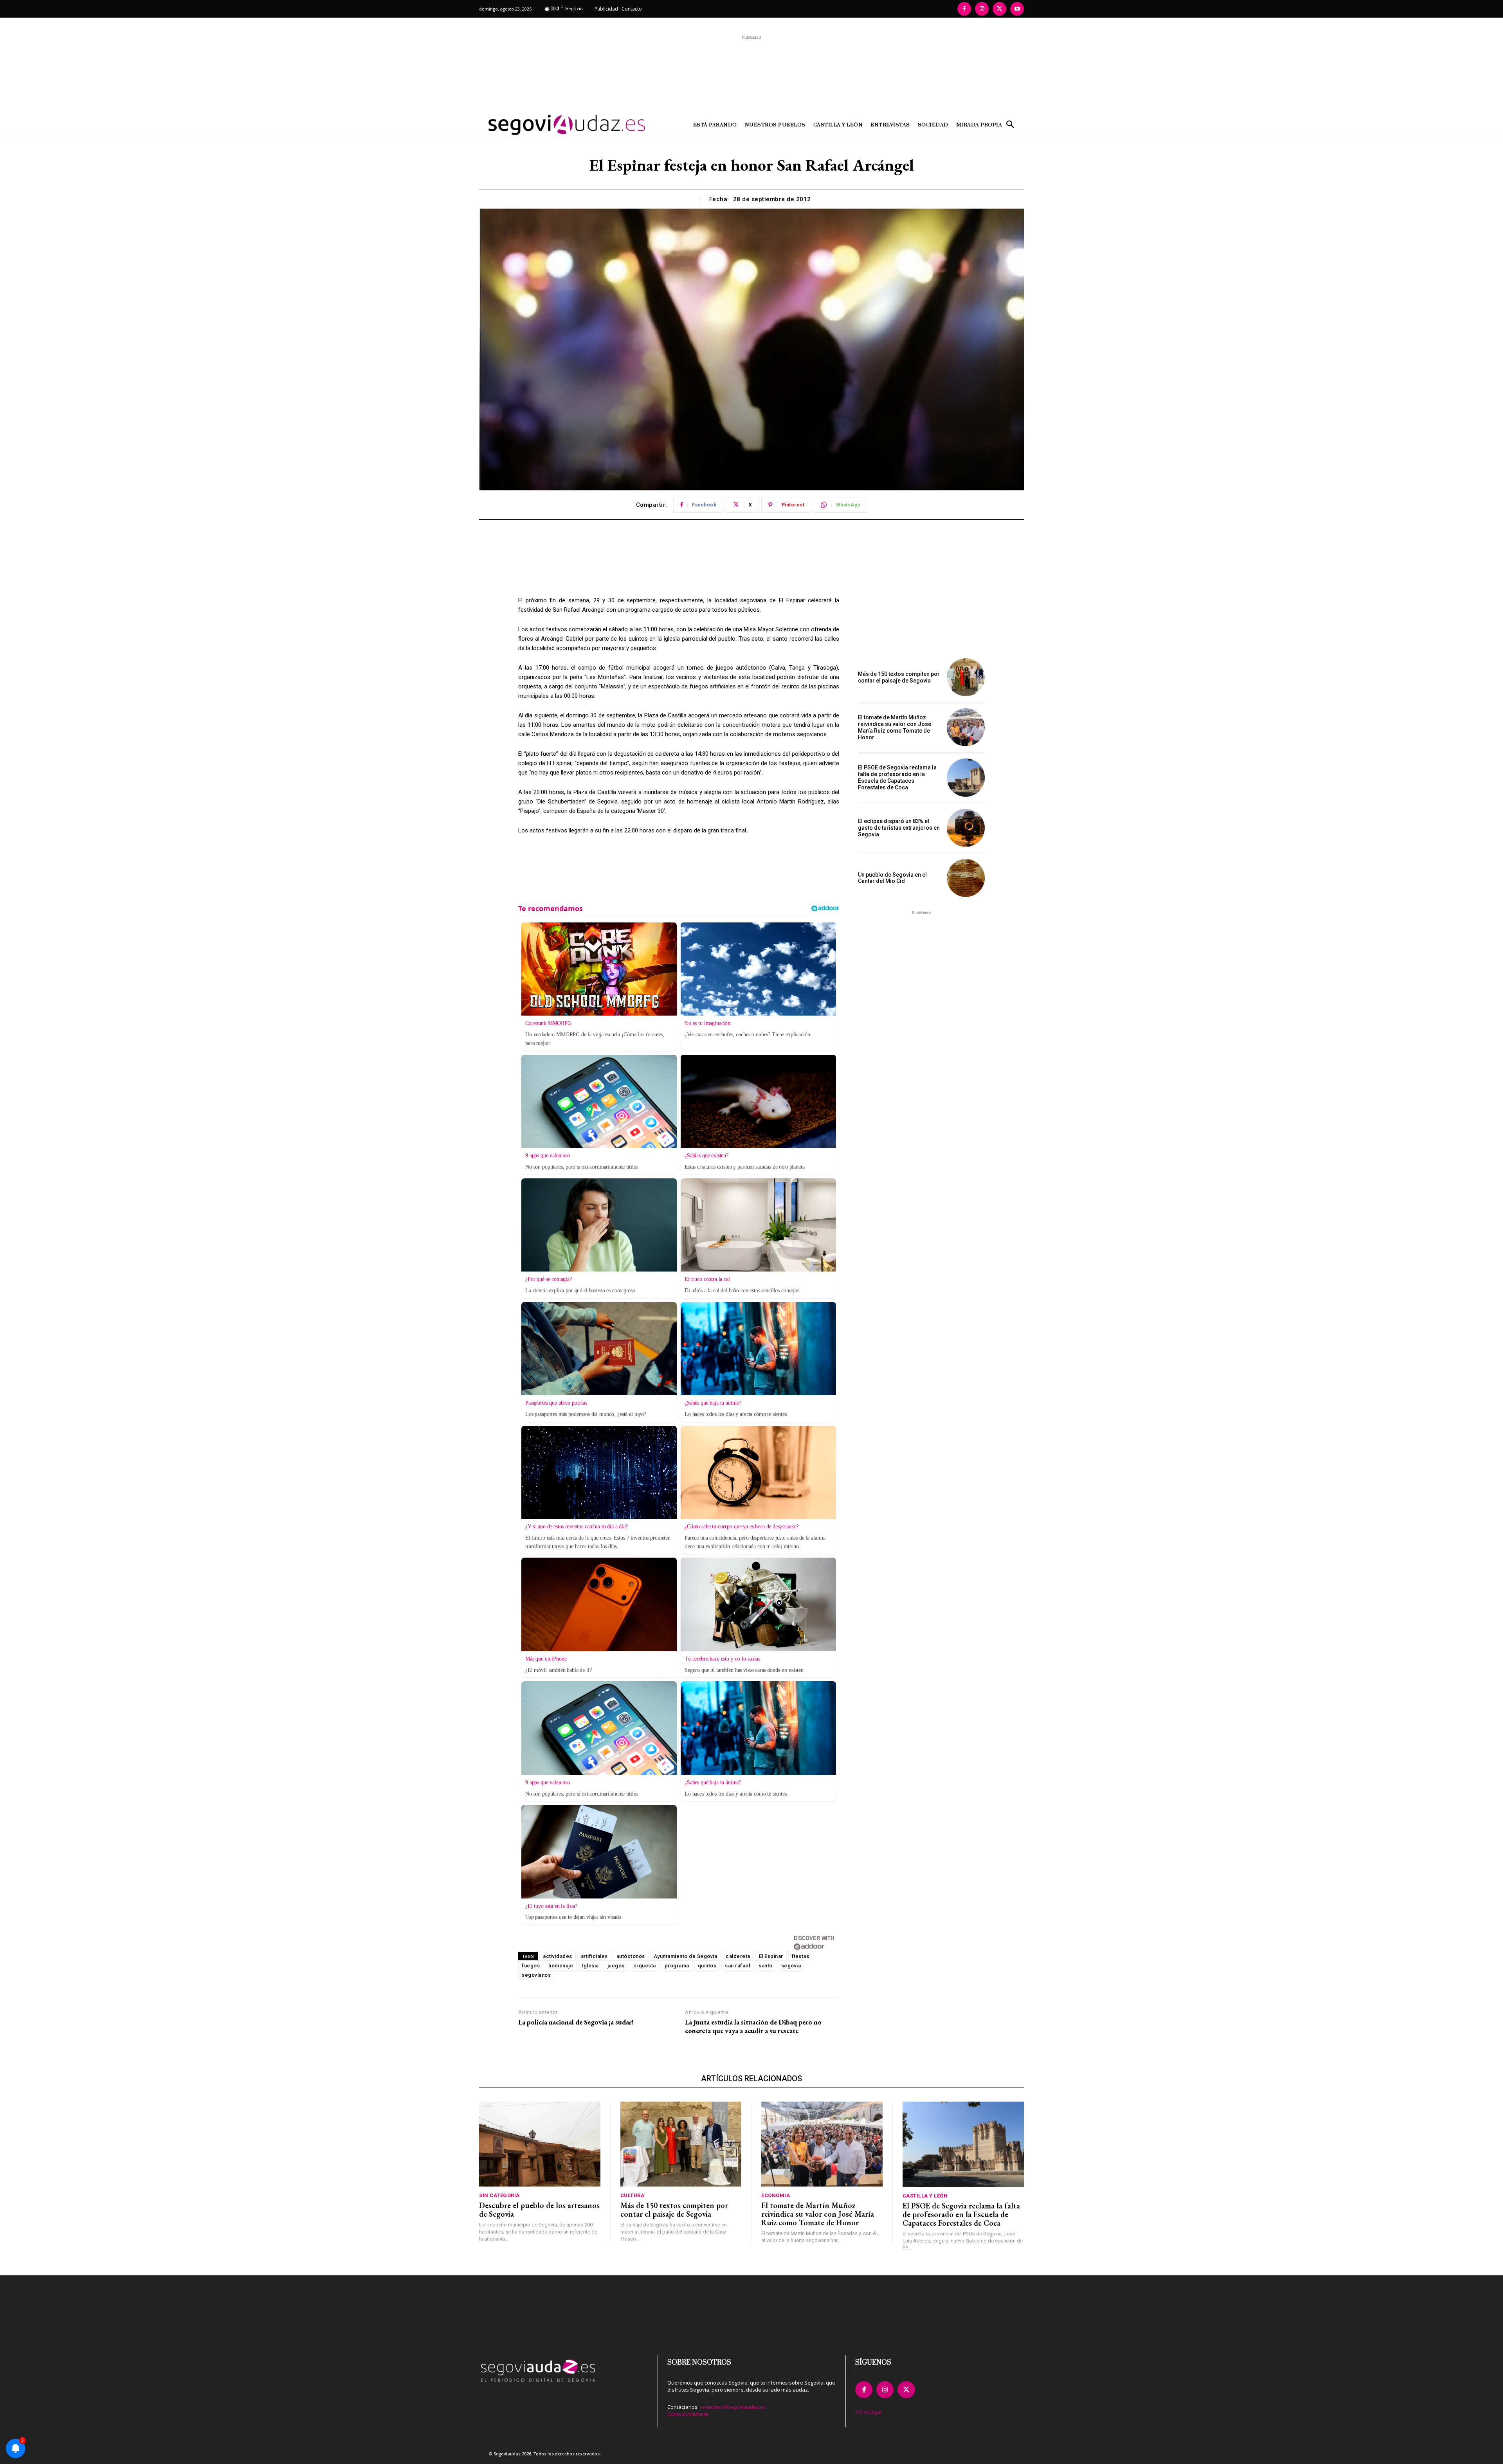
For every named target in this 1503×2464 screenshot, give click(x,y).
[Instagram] (982, 9)
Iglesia (590, 1966)
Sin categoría (499, 2195)
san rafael (737, 1966)
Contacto (632, 9)
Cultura (633, 2195)
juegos (616, 1966)
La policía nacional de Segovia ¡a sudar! (576, 2022)
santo (766, 1966)
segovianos (536, 1975)
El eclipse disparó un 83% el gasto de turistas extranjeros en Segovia (899, 828)
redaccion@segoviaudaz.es (733, 2407)
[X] (999, 9)
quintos (707, 1966)
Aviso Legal (869, 2412)
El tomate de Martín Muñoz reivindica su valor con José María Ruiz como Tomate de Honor (895, 727)
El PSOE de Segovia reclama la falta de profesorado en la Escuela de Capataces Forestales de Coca (897, 777)
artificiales (594, 1956)
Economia (776, 2195)
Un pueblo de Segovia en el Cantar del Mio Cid (892, 878)
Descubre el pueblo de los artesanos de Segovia (539, 2210)
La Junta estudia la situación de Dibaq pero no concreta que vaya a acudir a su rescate (753, 2026)
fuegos (531, 1966)
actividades (558, 1956)
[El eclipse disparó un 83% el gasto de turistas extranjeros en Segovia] (966, 828)
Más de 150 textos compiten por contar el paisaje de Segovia (899, 677)
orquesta (645, 1966)
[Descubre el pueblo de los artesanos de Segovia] (540, 2144)
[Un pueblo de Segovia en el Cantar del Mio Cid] (966, 878)
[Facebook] (964, 9)
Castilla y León (925, 2196)
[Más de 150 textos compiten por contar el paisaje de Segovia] (966, 677)
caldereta (738, 1956)
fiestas (801, 1956)
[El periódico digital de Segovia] (547, 125)
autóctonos (631, 1956)
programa (677, 1966)
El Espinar (771, 1956)
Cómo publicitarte (688, 2414)
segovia (791, 1966)
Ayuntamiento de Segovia (686, 1956)
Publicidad (606, 9)
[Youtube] (1017, 9)
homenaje (561, 1966)
